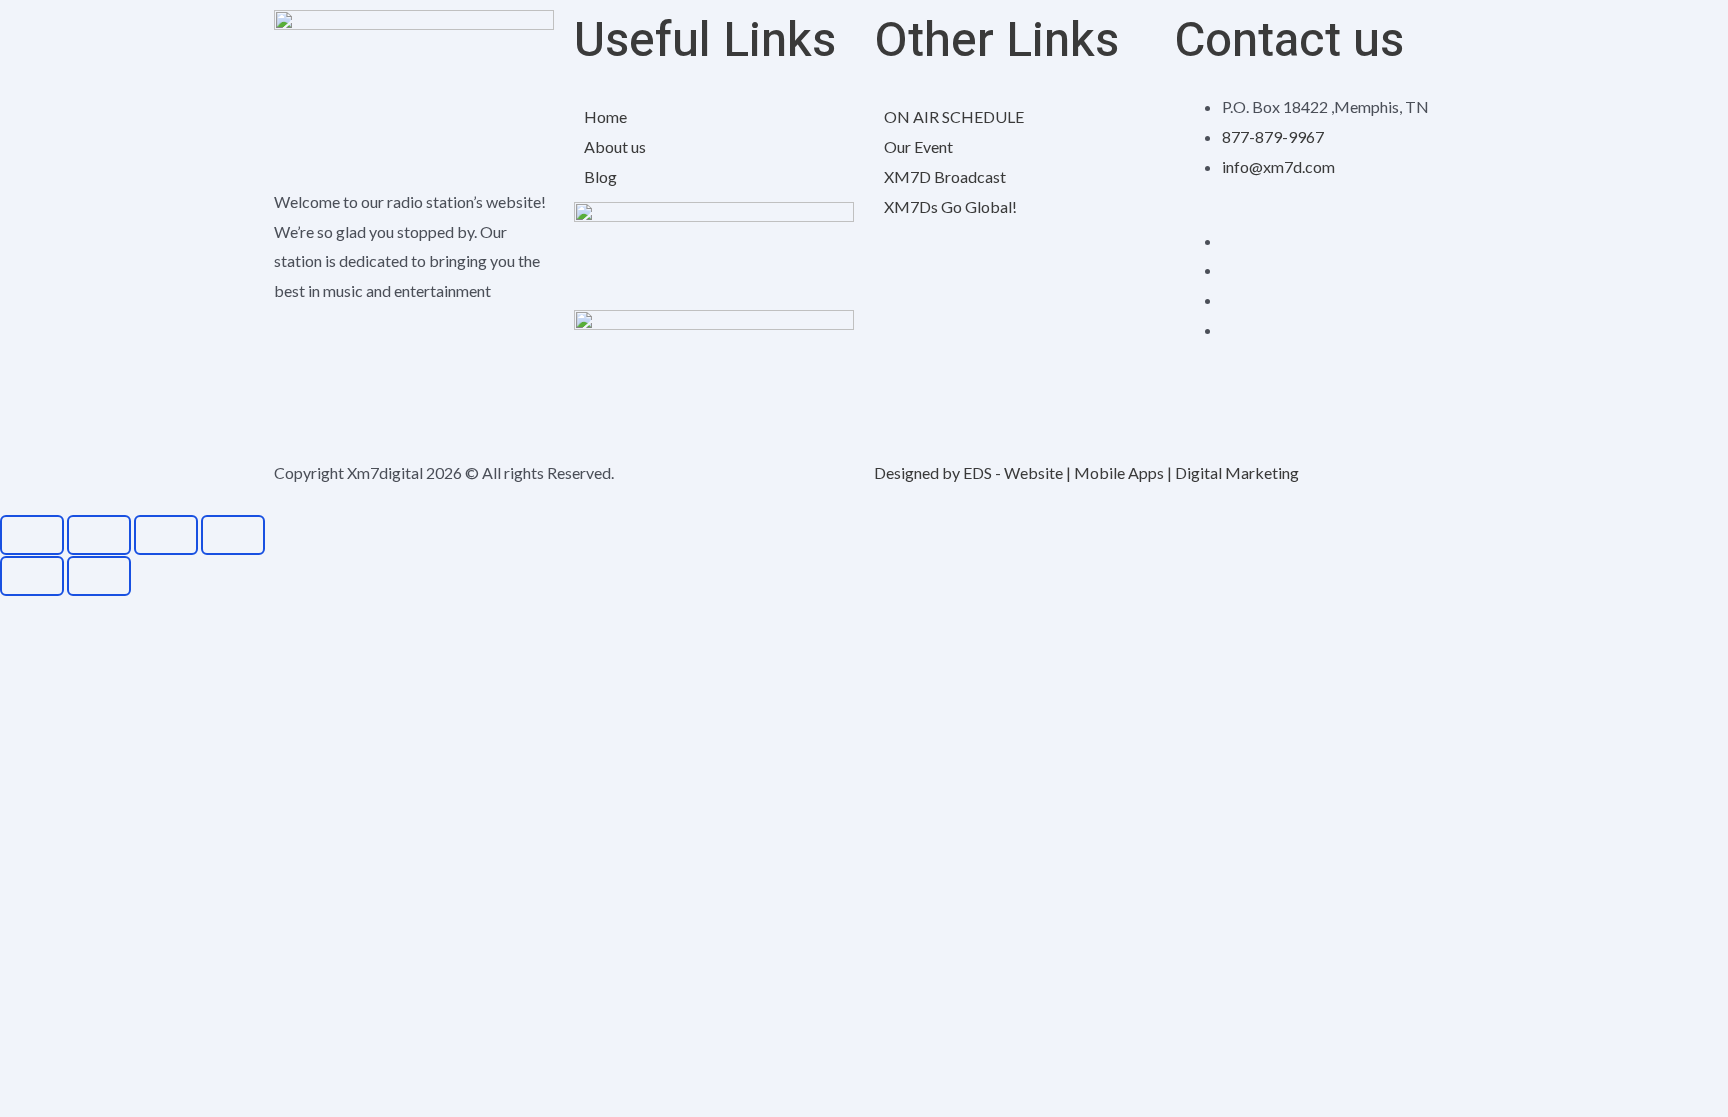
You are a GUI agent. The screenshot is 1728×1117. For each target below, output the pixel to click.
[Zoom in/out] (32, 535)
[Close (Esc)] (233, 535)
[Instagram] (1228, 269)
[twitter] (1228, 299)
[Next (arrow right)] (99, 576)
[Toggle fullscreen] (99, 535)
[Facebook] (1228, 240)
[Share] (166, 535)
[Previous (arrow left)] (32, 576)
